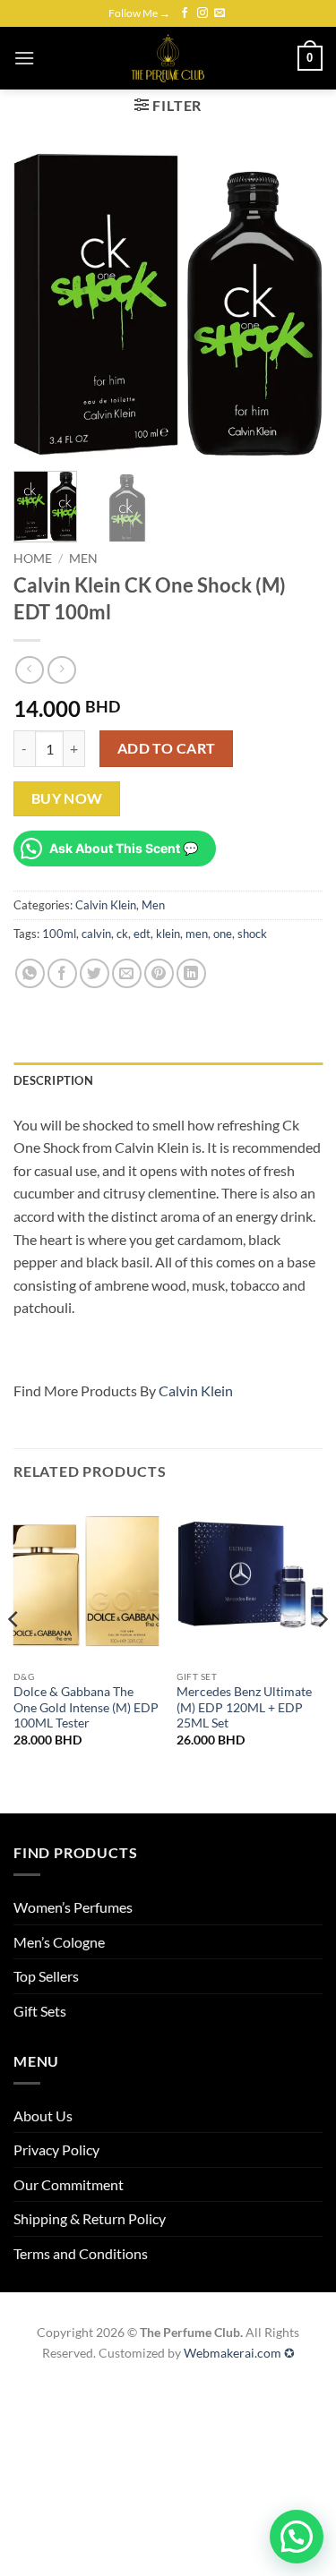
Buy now (67, 798)
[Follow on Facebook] (185, 13)
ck (122, 934)
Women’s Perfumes (73, 1907)
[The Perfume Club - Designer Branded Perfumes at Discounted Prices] (168, 58)
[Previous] (42, 305)
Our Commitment (69, 2184)
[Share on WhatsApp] (30, 973)
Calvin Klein (106, 905)
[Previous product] (61, 670)
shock (252, 934)
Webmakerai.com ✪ (239, 2353)
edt (142, 934)
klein (168, 934)
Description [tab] (53, 1080)
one (223, 934)
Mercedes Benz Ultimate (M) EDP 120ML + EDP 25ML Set (244, 1707)
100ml (59, 934)
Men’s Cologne (59, 1942)
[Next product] (29, 670)
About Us (43, 2115)
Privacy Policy (56, 2150)
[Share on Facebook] (62, 973)
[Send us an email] (220, 13)
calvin (96, 934)
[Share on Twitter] (95, 973)
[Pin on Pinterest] (159, 973)
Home (33, 559)
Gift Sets (40, 2011)
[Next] (294, 305)
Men (83, 559)
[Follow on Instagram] (202, 13)
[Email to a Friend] (127, 973)
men (197, 934)
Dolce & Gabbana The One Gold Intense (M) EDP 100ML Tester (86, 1707)
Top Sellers (46, 1976)
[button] (24, 58)
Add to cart (167, 748)
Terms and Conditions (81, 2253)
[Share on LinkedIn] (191, 973)
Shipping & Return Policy (90, 2218)
